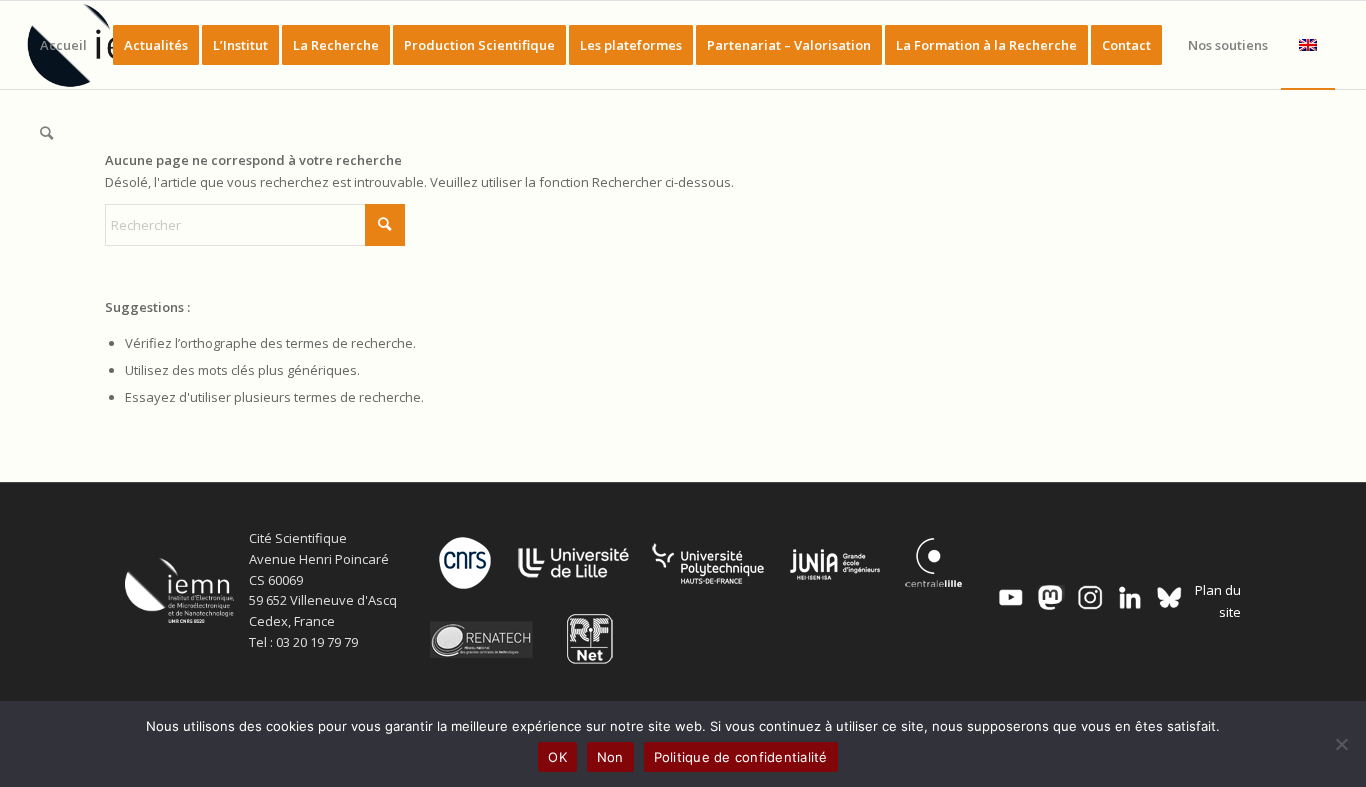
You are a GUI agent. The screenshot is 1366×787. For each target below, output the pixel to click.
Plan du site (1218, 600)
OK (557, 757)
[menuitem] (63, 45)
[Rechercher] (46, 133)
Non (610, 757)
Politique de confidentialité (741, 757)
